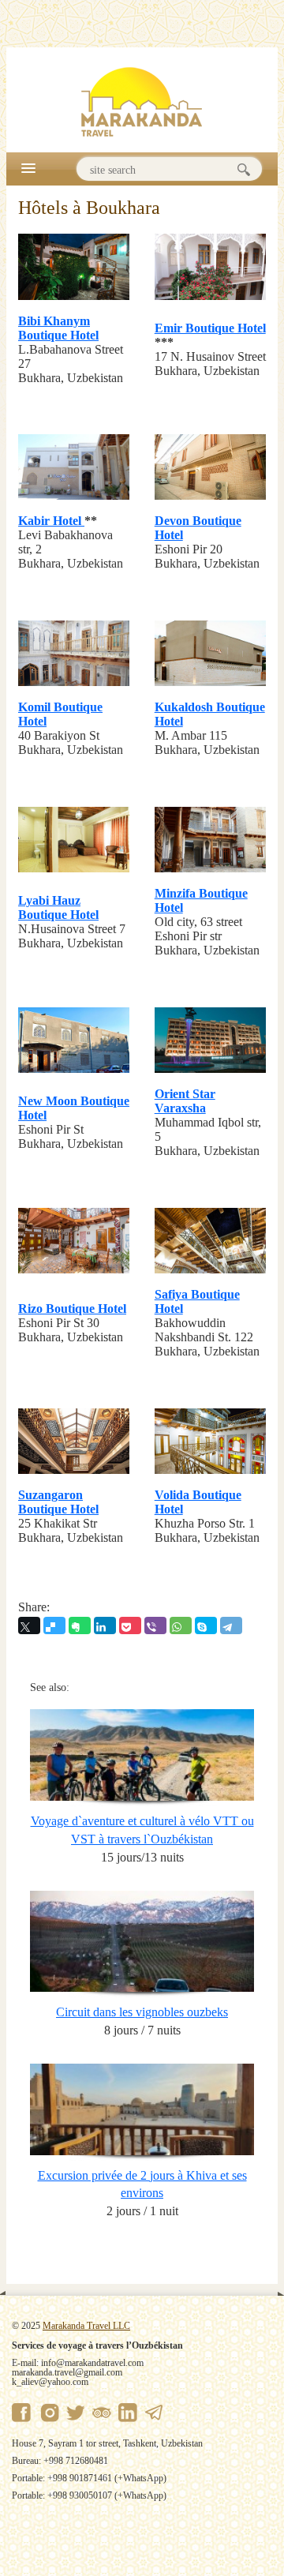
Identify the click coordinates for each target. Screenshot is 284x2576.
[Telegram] (231, 1625)
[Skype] (206, 1625)
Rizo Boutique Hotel (72, 1309)
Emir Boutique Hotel (210, 328)
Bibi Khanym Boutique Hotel (58, 328)
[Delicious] (54, 1625)
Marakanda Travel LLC (86, 2326)
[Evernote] (80, 1625)
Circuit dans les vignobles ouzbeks (142, 2012)
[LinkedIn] (105, 1625)
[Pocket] (130, 1625)
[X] (29, 1625)
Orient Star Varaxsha (185, 1101)
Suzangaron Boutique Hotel (58, 1502)
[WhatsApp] (181, 1625)
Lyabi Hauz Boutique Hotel (58, 907)
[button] (28, 168)
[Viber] (155, 1625)
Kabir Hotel (51, 521)
